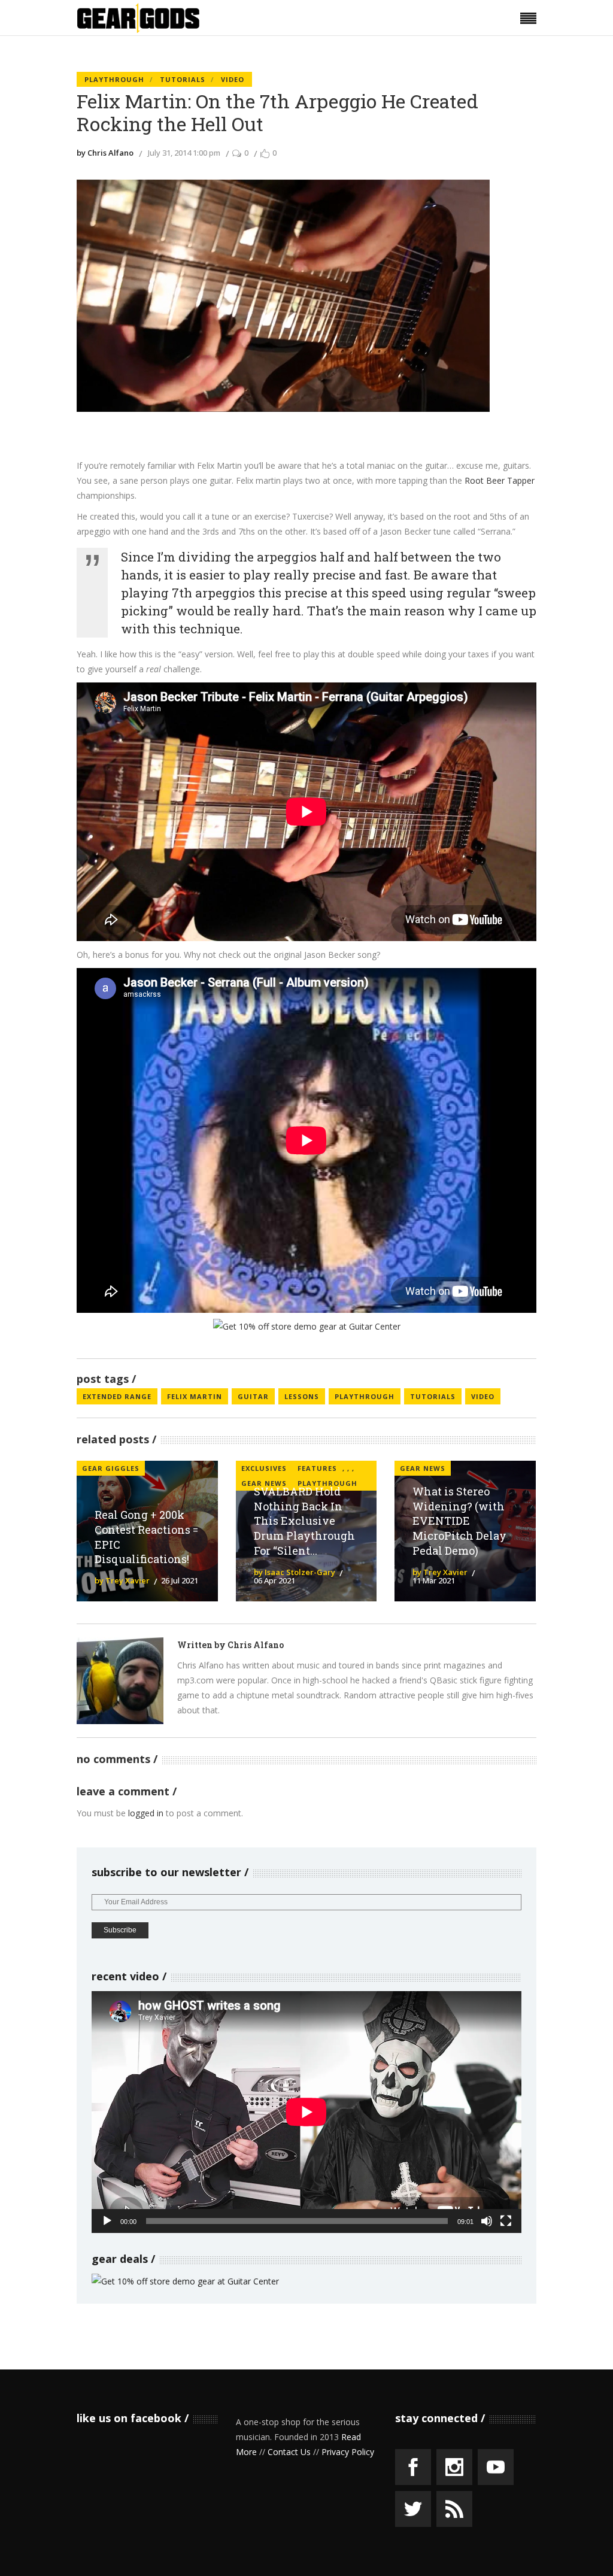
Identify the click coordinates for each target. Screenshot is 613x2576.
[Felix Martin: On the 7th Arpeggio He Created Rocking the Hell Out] (120, 1681)
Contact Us (289, 2452)
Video (233, 79)
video (483, 1396)
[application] (306, 2112)
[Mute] (487, 2221)
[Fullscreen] (506, 2221)
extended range (117, 1396)
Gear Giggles (111, 1468)
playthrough (365, 1396)
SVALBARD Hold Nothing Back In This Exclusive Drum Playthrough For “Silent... (304, 1521)
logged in (146, 1813)
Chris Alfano (256, 1645)
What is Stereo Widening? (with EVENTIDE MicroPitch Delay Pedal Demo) (459, 1521)
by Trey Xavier (122, 1580)
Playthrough (114, 79)
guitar (253, 1396)
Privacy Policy (348, 2452)
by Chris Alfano (105, 153)
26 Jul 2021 (180, 1580)
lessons (302, 1396)
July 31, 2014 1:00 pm (184, 153)
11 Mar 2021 (434, 1580)
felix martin (195, 1396)
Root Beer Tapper (500, 480)
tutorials (433, 1396)
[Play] (107, 2221)
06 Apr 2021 (274, 1580)
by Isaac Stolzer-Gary (295, 1572)
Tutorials (183, 79)
